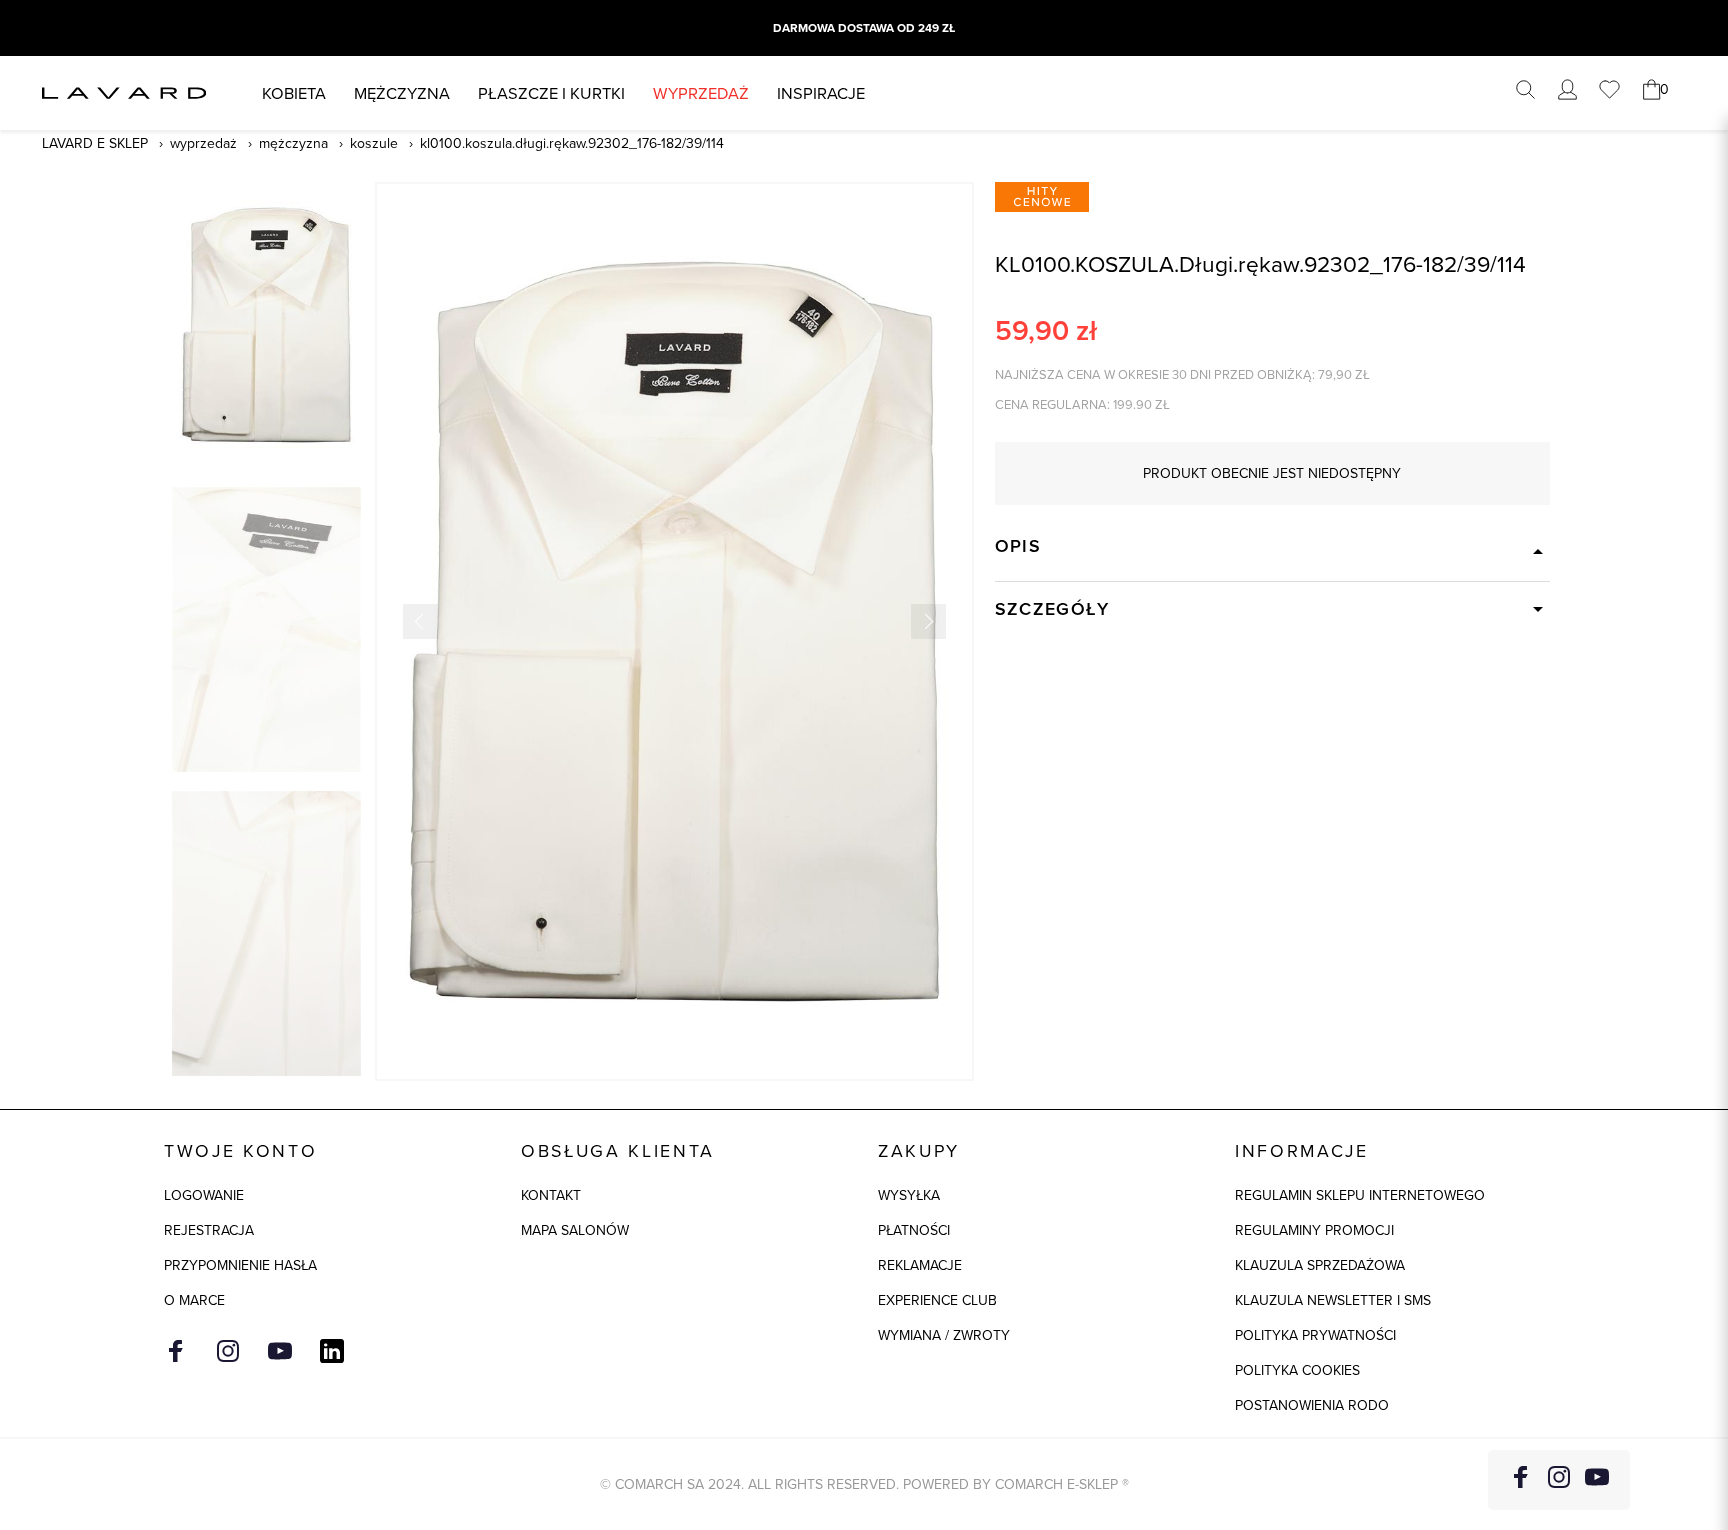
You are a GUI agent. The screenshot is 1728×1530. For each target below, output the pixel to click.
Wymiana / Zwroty (944, 1335)
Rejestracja (209, 1230)
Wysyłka (909, 1195)
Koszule (374, 143)
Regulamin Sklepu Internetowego (1360, 1195)
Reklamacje (920, 1265)
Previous (420, 621)
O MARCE (194, 1300)
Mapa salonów (575, 1230)
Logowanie (204, 1195)
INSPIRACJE (821, 92)
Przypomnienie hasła (240, 1265)
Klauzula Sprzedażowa (1320, 1265)
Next (928, 621)
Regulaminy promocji (1314, 1230)
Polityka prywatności (1315, 1335)
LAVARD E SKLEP (95, 143)
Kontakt (551, 1195)
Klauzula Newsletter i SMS (1333, 1300)
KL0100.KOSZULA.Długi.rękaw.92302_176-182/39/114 (572, 143)
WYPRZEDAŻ (701, 92)
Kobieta (294, 92)
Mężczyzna (402, 92)
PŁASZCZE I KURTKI (551, 92)
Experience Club (937, 1300)
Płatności (914, 1230)
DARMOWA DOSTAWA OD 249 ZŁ (864, 28)
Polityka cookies (1297, 1370)
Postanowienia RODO (1312, 1405)
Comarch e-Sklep (1056, 1484)
